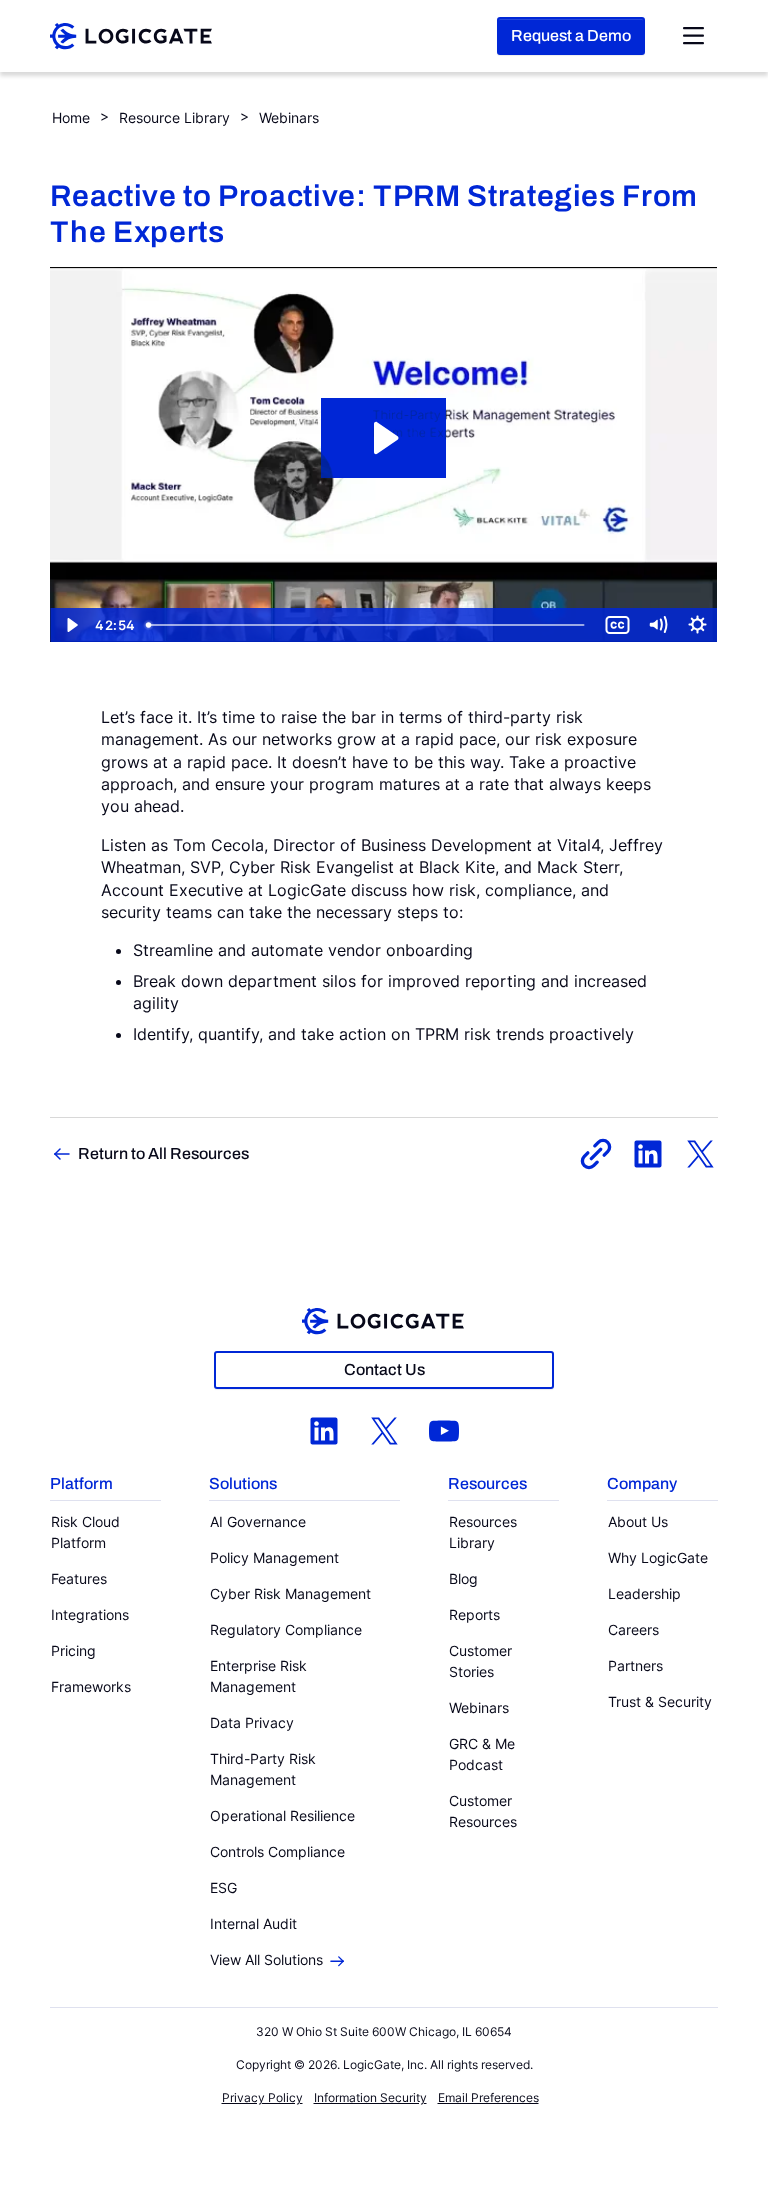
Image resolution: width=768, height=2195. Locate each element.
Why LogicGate (658, 1557)
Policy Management (274, 1557)
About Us (638, 1521)
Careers (633, 1629)
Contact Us (384, 1369)
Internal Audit (253, 1923)
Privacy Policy (262, 2097)
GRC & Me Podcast (482, 1754)
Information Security (370, 2097)
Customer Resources (483, 1811)
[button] (105, 1485)
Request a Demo (571, 35)
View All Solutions (266, 1959)
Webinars (289, 117)
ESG (223, 1887)
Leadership (644, 1593)
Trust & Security (660, 1701)
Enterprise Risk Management (258, 1676)
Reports (474, 1614)
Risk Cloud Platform (85, 1532)
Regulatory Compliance (286, 1629)
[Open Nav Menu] (693, 36)
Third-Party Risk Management (263, 1769)
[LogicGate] (131, 34)
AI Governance (258, 1521)
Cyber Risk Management (290, 1593)
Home (71, 117)
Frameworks (91, 1686)
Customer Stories (480, 1661)
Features (79, 1578)
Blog (463, 1578)
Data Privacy (252, 1722)
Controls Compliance (277, 1851)
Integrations (90, 1614)
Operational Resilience (282, 1815)
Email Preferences (488, 2097)
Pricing (73, 1650)
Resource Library (174, 117)
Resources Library (483, 1532)
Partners (635, 1665)
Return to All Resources (163, 1153)
